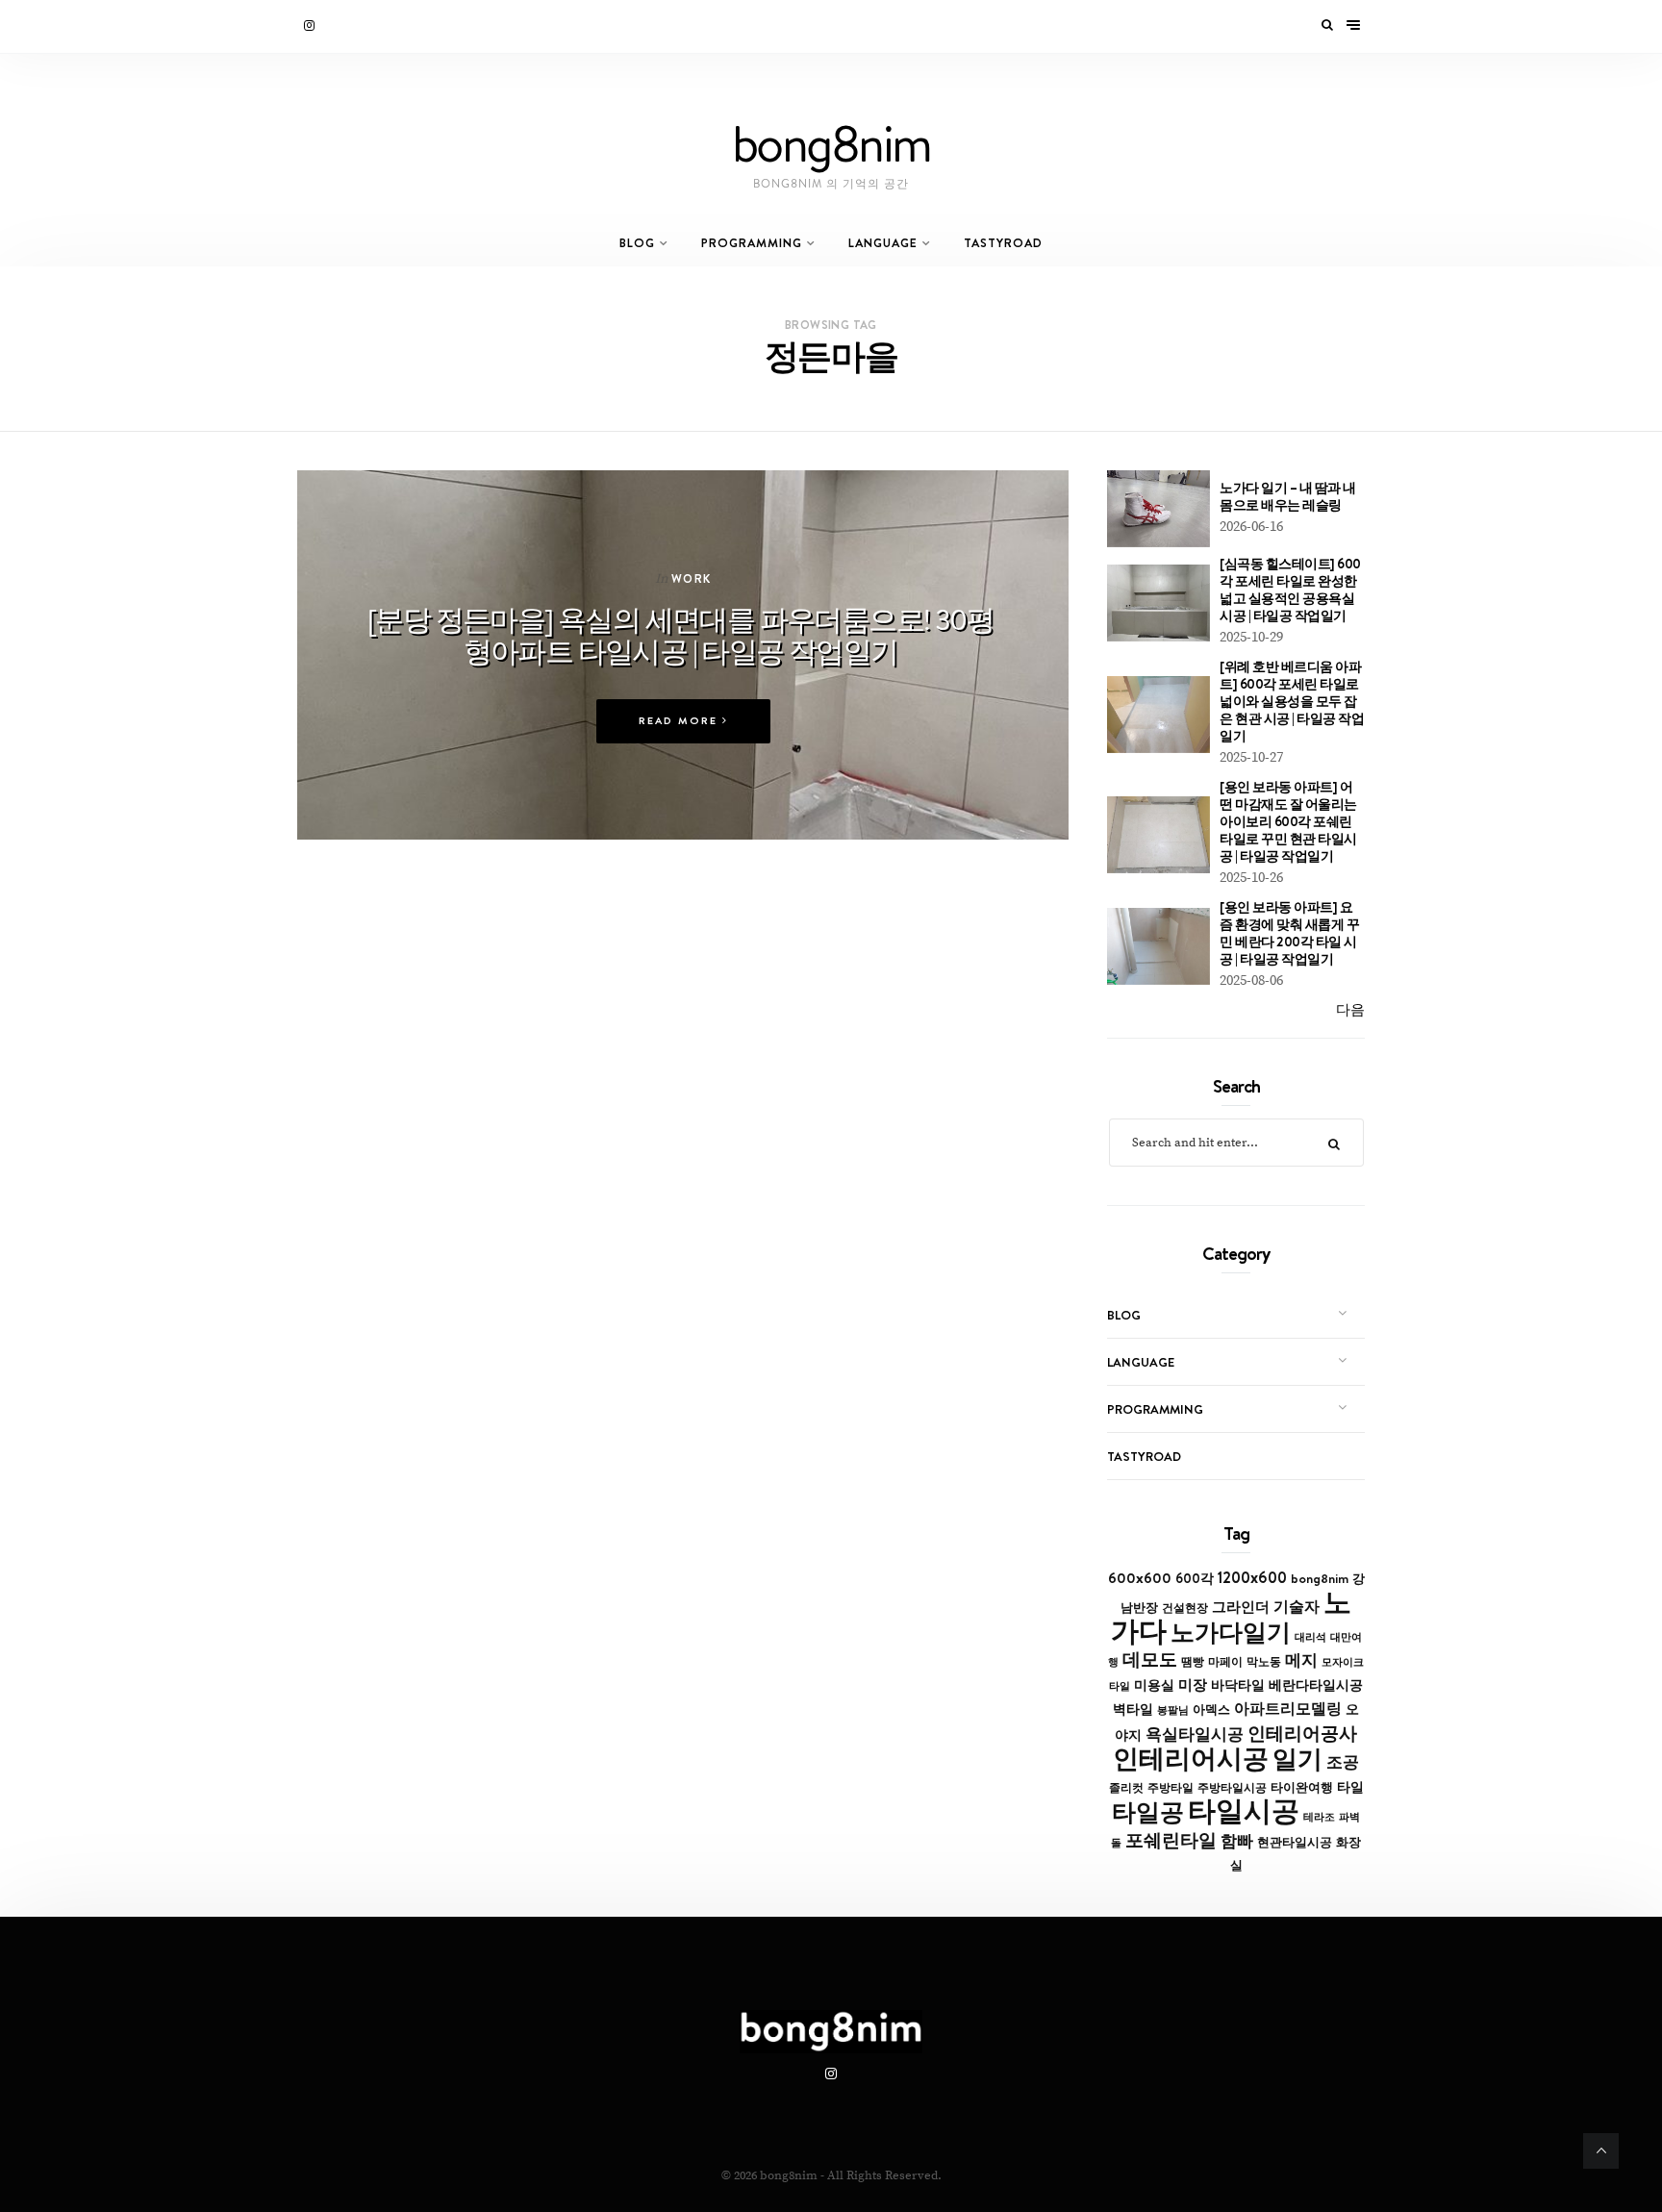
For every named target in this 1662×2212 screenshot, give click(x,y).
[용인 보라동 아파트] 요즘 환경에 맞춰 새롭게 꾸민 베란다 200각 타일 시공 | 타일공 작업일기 (1289, 933)
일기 (1297, 1759)
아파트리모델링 (1288, 1709)
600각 (1195, 1578)
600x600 (1140, 1578)
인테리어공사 (1302, 1733)
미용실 (1154, 1685)
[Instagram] (311, 26)
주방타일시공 (1232, 1788)
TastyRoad (1003, 243)
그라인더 (1241, 1607)
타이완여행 (1302, 1787)
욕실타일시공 (1195, 1734)
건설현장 (1185, 1608)
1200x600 (1252, 1577)
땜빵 (1193, 1662)
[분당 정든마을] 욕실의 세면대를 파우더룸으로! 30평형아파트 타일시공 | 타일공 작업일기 (680, 635)
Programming (752, 243)
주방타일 (1171, 1788)
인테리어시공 (1191, 1759)
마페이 (1225, 1662)
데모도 (1150, 1659)
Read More (680, 721)
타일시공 (1244, 1810)
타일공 (1148, 1812)
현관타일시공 (1295, 1842)
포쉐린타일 (1171, 1840)
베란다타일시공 (1316, 1685)
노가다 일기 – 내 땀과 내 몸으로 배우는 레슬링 (1288, 496)
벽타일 (1133, 1709)
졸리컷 (1126, 1788)
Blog (637, 243)
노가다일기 (1231, 1632)
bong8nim (1320, 1578)
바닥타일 (1238, 1685)
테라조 (1319, 1817)
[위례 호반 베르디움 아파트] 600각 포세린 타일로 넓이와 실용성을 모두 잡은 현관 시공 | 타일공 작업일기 (1292, 701)
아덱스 (1211, 1709)
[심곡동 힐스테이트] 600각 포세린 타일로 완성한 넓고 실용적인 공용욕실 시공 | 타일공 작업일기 (1290, 590)
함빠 (1237, 1841)
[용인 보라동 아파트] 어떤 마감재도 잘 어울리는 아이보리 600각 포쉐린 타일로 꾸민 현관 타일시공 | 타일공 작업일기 (1288, 821)
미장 (1193, 1684)
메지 (1301, 1660)
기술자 (1297, 1606)
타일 (1350, 1787)
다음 (1350, 1010)
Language (883, 243)
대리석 (1310, 1637)
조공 (1343, 1762)
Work (692, 578)
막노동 (1264, 1661)
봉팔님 (1173, 1710)
